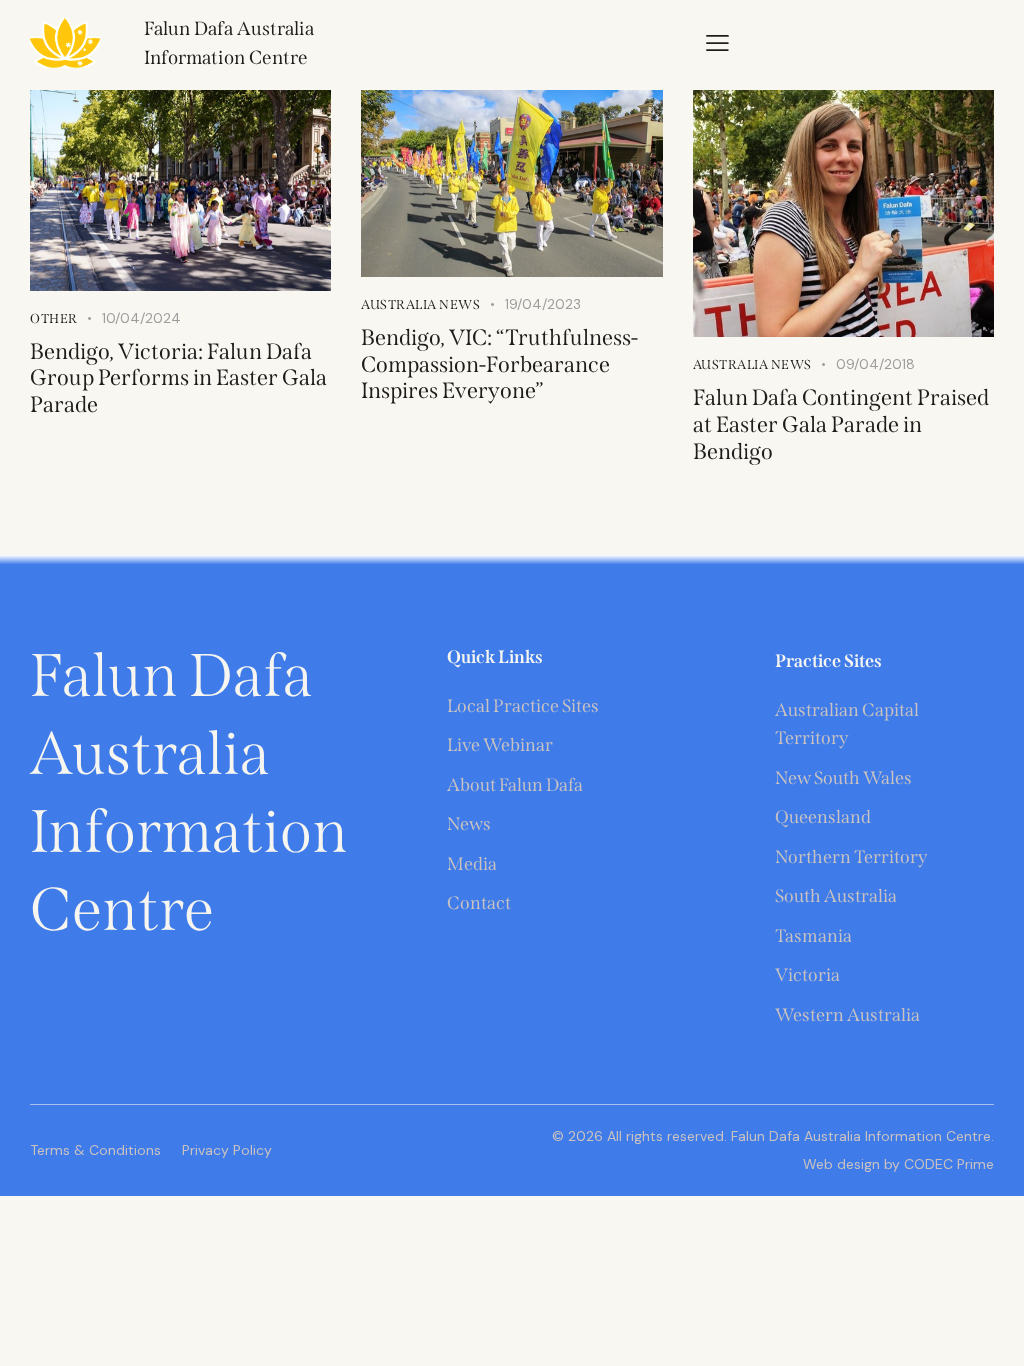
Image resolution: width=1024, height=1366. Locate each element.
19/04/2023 (543, 304)
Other (54, 318)
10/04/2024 (141, 318)
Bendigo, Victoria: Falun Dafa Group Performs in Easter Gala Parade (178, 378)
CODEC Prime (947, 1164)
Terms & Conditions (95, 1150)
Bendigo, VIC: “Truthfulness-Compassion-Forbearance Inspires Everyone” (499, 364)
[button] (717, 42)
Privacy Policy (227, 1150)
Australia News (420, 304)
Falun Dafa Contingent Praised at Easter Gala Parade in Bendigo (841, 424)
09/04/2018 (875, 364)
